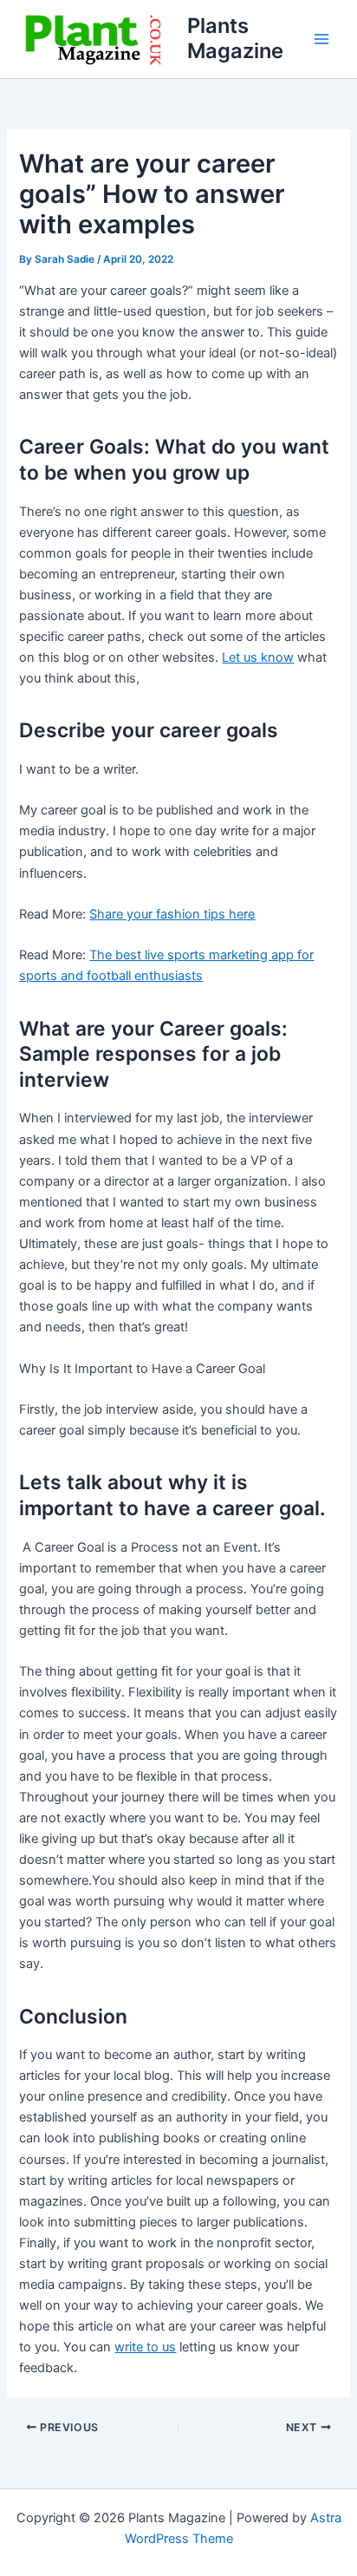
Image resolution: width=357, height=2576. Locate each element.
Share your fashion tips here (172, 914)
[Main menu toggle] (321, 39)
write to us (145, 2347)
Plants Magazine (235, 38)
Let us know (258, 657)
